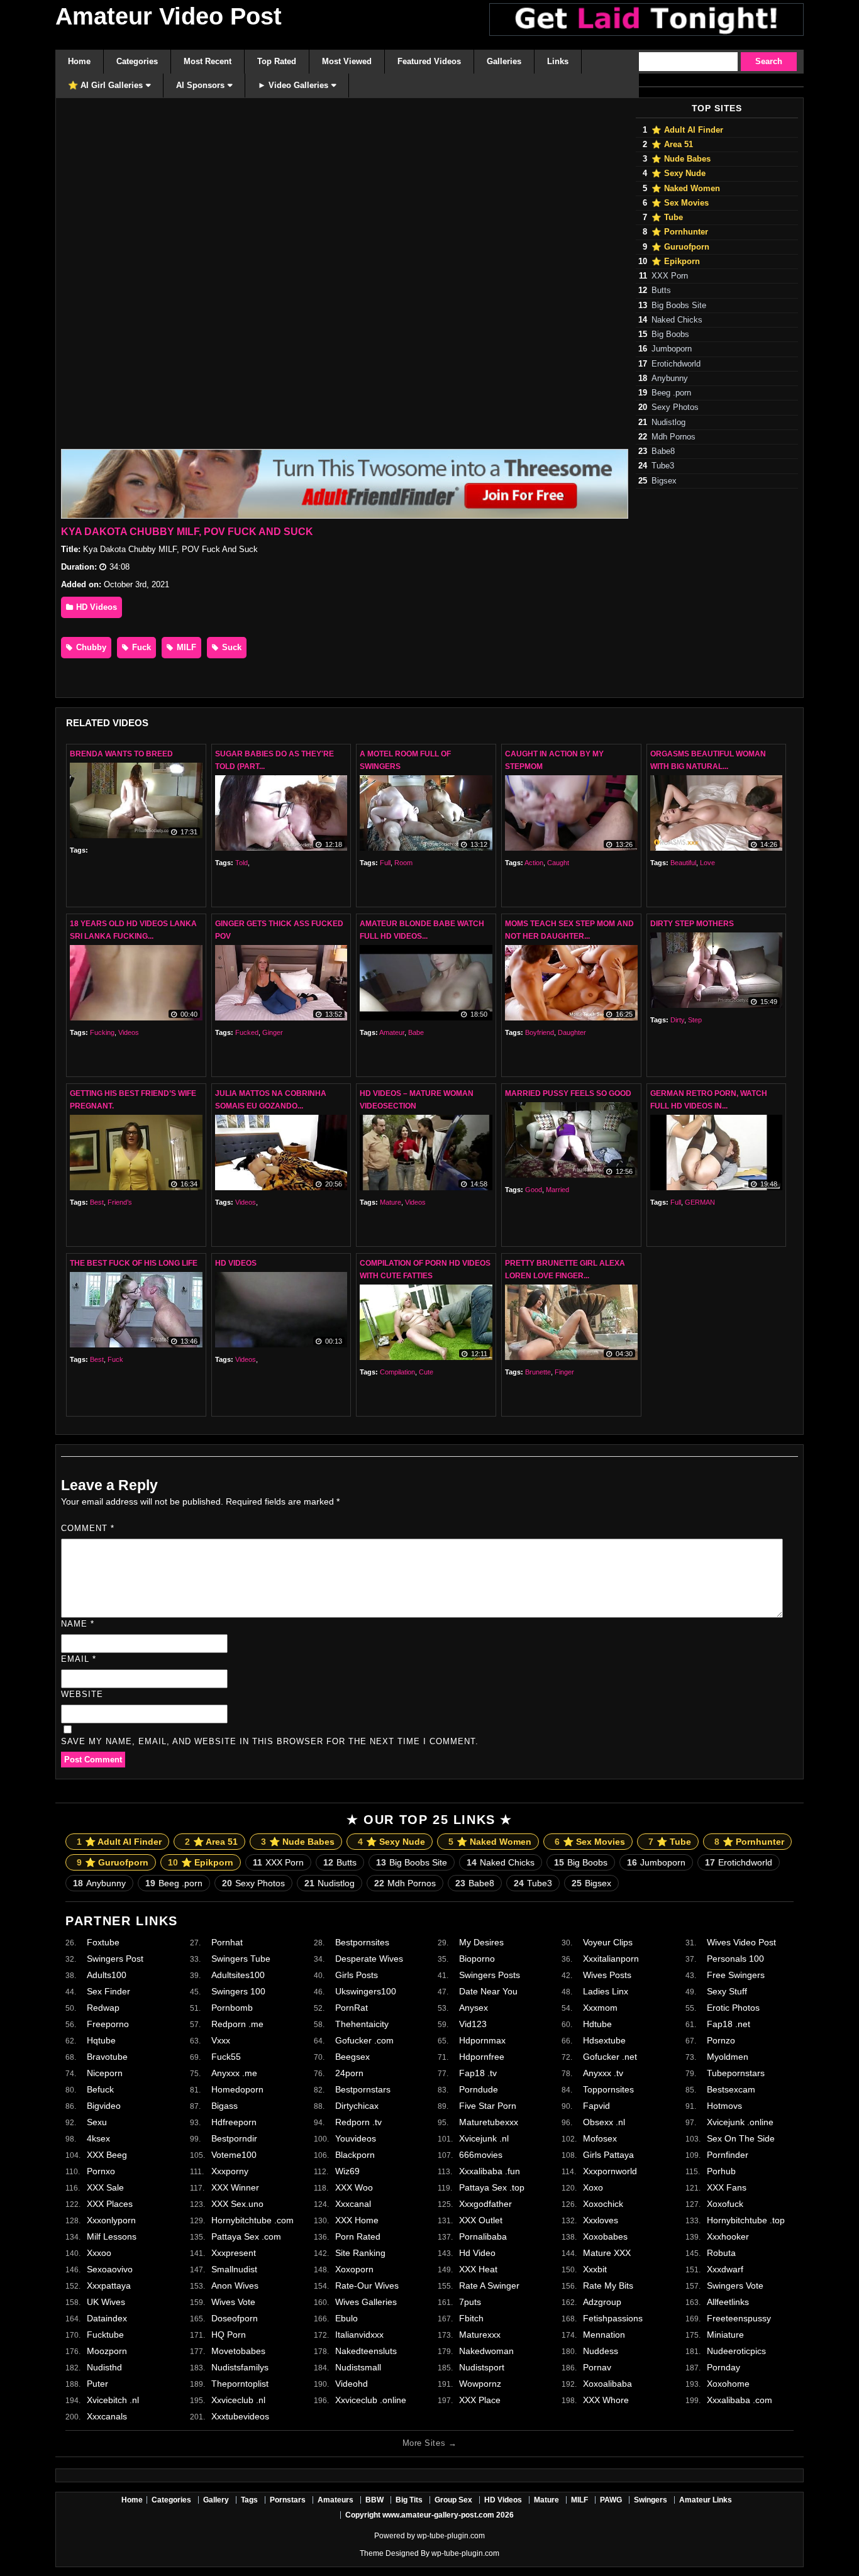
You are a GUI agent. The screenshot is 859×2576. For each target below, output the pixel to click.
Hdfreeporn (234, 2122)
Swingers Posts (490, 1975)
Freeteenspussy (739, 2318)
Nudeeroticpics (736, 2351)
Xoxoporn (354, 2269)
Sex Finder (108, 1991)
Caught (558, 863)
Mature (391, 1202)
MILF (185, 647)
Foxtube (103, 1942)
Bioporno (477, 1959)
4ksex (98, 2138)
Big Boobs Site (679, 306)
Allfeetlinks (728, 2302)
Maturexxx (480, 2335)
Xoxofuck (725, 2204)
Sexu (97, 2122)
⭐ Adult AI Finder (687, 130)
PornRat (352, 2008)
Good (534, 1190)
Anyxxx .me (234, 2073)
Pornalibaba (483, 2236)
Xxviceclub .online (371, 2400)
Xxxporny (230, 2171)
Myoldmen (728, 2057)
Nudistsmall (358, 2367)
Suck (230, 647)
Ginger (273, 1032)
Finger (564, 1372)
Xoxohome (728, 2384)
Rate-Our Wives (367, 2286)
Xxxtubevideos (240, 2416)
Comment (88, 1528)
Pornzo (721, 2040)
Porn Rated (358, 2236)
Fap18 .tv (478, 2073)
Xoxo (593, 2187)
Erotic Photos (733, 2008)
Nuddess (601, 2351)
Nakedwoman (486, 2351)
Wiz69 (347, 2171)
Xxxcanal (353, 2204)
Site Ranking (360, 2253)
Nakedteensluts (366, 2351)
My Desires (481, 1942)
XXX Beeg (107, 2155)
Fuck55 (226, 2057)
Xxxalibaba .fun (490, 2171)
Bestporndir (234, 2138)
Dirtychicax (357, 2106)
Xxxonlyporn (111, 2220)
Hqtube (101, 2040)
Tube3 (663, 466)
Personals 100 (735, 1959)
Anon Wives (235, 2286)
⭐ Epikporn (676, 262)
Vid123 (473, 2024)
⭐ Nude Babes (681, 159)
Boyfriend (540, 1032)
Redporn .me (237, 2024)
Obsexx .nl (604, 2122)
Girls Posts (357, 1975)
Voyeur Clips (608, 1942)
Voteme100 (234, 2155)
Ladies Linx (606, 1991)
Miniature (725, 2335)
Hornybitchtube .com (252, 2220)
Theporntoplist (240, 2384)
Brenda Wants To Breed (121, 754)
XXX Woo (354, 2187)
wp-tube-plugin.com (451, 2536)
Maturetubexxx (489, 2122)
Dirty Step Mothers (692, 924)
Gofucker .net (610, 2057)
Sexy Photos (675, 407)
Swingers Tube (241, 1959)
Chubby (90, 647)
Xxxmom (600, 2008)
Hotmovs (724, 2106)
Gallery (216, 2500)
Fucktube (105, 2335)
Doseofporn (235, 2318)
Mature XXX (607, 2253)
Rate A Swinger (489, 2286)
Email (79, 1659)
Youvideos (356, 2138)
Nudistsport (482, 2367)
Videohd (352, 2384)
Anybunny (670, 379)
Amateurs (335, 2500)
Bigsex (664, 481)
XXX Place (480, 2400)
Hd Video (477, 2253)
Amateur (392, 1032)
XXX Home (357, 2220)
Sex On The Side (741, 2138)
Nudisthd (104, 2367)
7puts (470, 2302)
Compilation (397, 1372)
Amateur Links (706, 2500)
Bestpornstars (363, 2089)
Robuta (721, 2253)
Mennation (604, 2335)
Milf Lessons (112, 2236)
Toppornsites (608, 2089)
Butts (661, 290)
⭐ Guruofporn (680, 247)
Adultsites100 (238, 1975)
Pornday (723, 2367)
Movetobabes (238, 2351)
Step (695, 1020)
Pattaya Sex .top (492, 2187)
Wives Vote (233, 2302)
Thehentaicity (362, 2024)
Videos (129, 1032)
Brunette (538, 1372)
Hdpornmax (482, 2040)
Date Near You (488, 1991)
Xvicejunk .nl (484, 2138)
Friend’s (120, 1202)
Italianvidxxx (359, 2335)
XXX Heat (478, 2269)
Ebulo (346, 2318)
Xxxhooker (728, 2236)
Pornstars (288, 2500)
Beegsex (352, 2057)
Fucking (102, 1032)
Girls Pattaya (608, 2155)
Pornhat (227, 1942)
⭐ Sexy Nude (679, 174)
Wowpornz (480, 2384)
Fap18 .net (729, 2024)
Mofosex (600, 2138)
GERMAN (700, 1202)
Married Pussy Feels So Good (568, 1093)
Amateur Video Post (169, 16)
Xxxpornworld (610, 2171)
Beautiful (683, 863)
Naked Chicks (677, 320)
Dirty (677, 1020)
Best (97, 1202)
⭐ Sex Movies (680, 203)
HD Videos (95, 607)
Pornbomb (232, 2008)
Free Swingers (736, 1975)
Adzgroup (602, 2302)
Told (241, 863)
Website (82, 1694)
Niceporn (105, 2073)
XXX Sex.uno (237, 2204)
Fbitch (471, 2318)
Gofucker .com (364, 2040)
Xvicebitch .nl (113, 2400)
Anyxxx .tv (603, 2073)
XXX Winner (235, 2187)
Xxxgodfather (485, 2204)
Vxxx (221, 2040)
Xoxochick (603, 2204)
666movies (481, 2155)
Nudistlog (668, 423)
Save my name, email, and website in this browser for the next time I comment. (270, 1741)
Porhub (721, 2171)
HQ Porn (229, 2335)
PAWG (611, 2500)
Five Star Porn (488, 2106)
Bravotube (107, 2057)
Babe (416, 1032)
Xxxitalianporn (611, 1959)
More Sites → (429, 2443)
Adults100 (107, 1975)
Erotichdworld (676, 364)
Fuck (140, 647)
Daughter (572, 1032)
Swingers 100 (238, 1991)
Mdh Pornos (673, 437)
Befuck (100, 2089)
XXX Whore (606, 2400)
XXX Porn (670, 276)
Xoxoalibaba (607, 2384)
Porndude (479, 2089)
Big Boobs (670, 334)
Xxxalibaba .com (740, 2400)
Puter (97, 2384)
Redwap (103, 2008)
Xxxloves (601, 2220)
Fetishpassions (613, 2318)
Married (557, 1190)
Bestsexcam (731, 2089)
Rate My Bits (608, 2286)
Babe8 (663, 451)
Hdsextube (604, 2040)
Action (534, 863)
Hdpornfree (482, 2057)
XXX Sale (105, 2187)
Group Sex (453, 2500)
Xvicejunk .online (740, 2122)
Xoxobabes (605, 2236)
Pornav (597, 2367)
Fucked (247, 1032)
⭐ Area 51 (672, 145)
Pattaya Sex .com (246, 2236)
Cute (426, 1372)
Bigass (224, 2106)
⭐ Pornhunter (680, 232)
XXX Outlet (481, 2220)
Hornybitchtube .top (746, 2220)
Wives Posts (607, 1975)
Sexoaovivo (110, 2269)
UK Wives (106, 2302)
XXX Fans (727, 2187)
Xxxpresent (234, 2253)
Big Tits (409, 2500)
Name (78, 1624)
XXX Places (110, 2204)
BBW (374, 2500)
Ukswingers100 (366, 1991)
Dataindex (107, 2318)
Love (707, 863)
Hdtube (597, 2024)
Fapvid (596, 2106)
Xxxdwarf (725, 2269)
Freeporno (108, 2024)
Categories (171, 2500)
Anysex (474, 2008)
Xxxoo (99, 2253)
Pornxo (101, 2171)
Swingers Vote (735, 2286)
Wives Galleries (366, 2302)
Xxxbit (595, 2269)
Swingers (651, 2500)
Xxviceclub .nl (238, 2400)
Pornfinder (728, 2155)
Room (403, 863)
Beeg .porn (671, 393)
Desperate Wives (369, 1959)
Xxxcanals (107, 2416)
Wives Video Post (741, 1942)
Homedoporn (237, 2089)
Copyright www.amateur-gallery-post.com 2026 (429, 2515)
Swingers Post (115, 1959)
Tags (249, 2500)
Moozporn (107, 2351)
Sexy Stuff (727, 1991)
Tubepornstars (736, 2073)
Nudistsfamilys (240, 2367)
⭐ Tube (667, 218)
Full (385, 863)
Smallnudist (234, 2269)
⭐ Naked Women (686, 189)
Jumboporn (672, 349)
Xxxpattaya (109, 2286)
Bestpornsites (362, 1942)
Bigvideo (104, 2106)
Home (132, 2500)
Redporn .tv (358, 2122)
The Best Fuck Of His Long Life (134, 1263)
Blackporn (355, 2155)
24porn (349, 2073)
